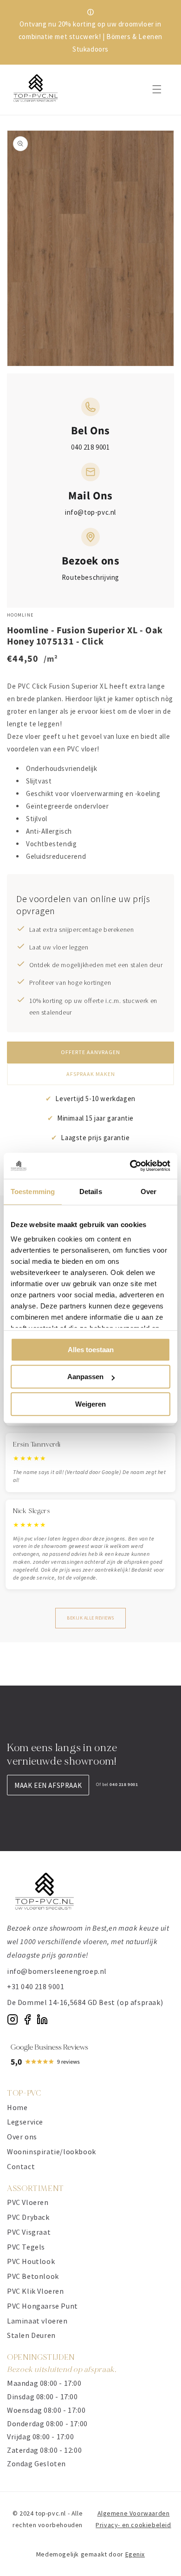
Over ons (22, 2137)
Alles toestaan (91, 1350)
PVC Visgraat (29, 2232)
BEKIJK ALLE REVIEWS (90, 1618)
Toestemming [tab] (33, 1192)
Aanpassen (85, 1377)
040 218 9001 (90, 447)
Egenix (135, 2554)
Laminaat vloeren (37, 2321)
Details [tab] (91, 1192)
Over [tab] (149, 1192)
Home (17, 2107)
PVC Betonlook (33, 2276)
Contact (21, 2166)
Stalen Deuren (31, 2335)
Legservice (25, 2122)
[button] (157, 89)
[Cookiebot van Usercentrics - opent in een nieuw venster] (130, 1166)
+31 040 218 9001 (36, 1986)
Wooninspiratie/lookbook (52, 2151)
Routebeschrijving (90, 577)
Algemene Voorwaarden (134, 2513)
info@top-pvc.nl (90, 512)
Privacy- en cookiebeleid (133, 2525)
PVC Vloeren (28, 2202)
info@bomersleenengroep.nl (57, 1971)
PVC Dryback (28, 2217)
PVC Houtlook (31, 2261)
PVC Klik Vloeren (36, 2291)
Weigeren (90, 1404)
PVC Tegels (26, 2247)
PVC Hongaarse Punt (42, 2306)
